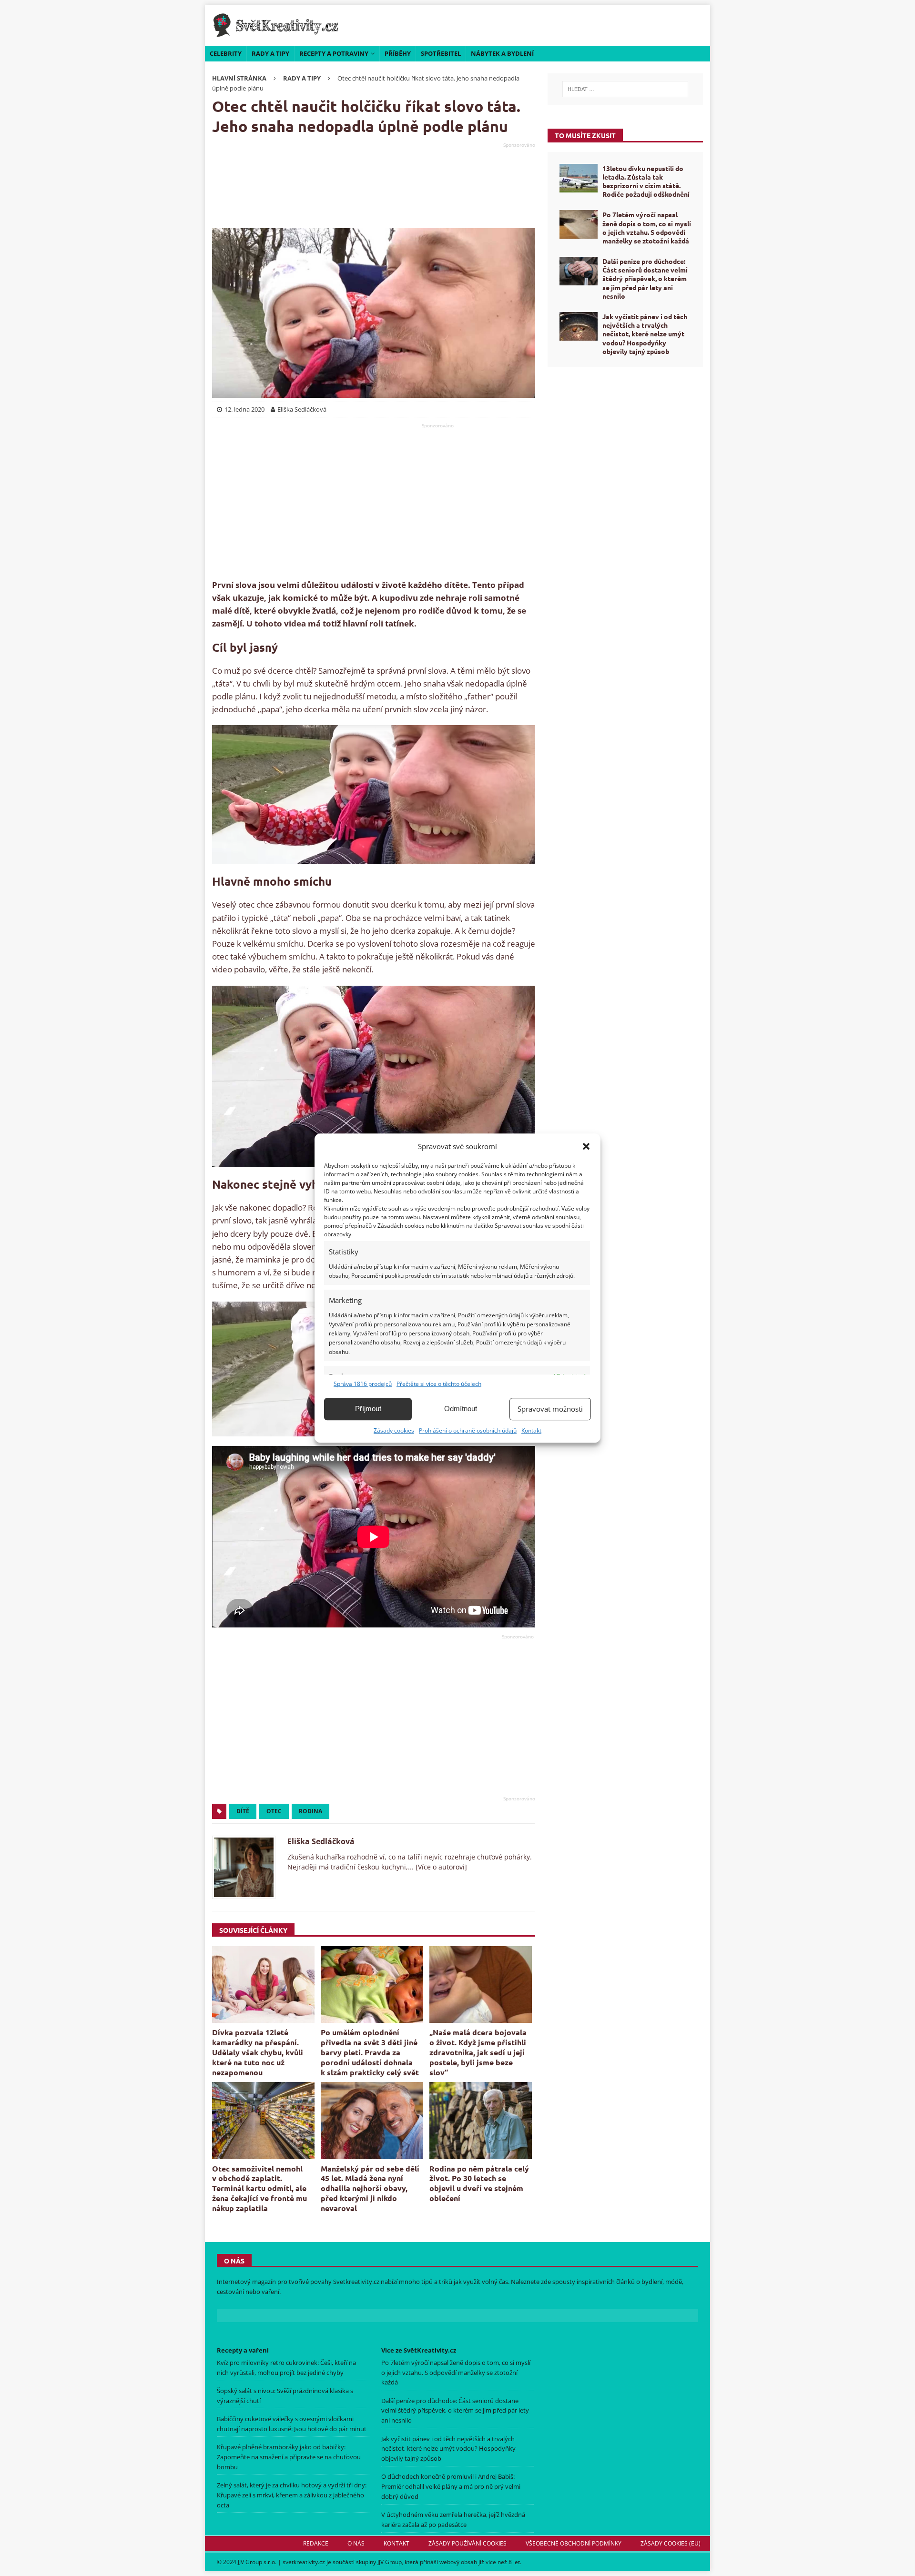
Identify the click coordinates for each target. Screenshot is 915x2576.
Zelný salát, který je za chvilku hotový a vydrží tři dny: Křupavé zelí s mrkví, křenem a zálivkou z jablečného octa (292, 2495)
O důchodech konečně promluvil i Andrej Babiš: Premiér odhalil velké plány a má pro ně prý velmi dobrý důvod (451, 2487)
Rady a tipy (270, 53)
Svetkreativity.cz (356, 2282)
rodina (310, 1811)
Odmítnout (461, 1409)
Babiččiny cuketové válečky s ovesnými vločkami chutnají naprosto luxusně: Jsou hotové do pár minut (292, 2424)
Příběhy (398, 53)
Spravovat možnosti (550, 1409)
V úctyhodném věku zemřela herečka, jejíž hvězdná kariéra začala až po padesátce (453, 2520)
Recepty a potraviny (334, 53)
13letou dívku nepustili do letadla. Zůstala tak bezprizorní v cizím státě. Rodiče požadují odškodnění (646, 181)
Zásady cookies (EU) (671, 2543)
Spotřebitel (441, 53)
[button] (586, 1146)
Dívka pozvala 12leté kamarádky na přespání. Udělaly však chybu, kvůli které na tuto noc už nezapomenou (258, 2052)
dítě (243, 1811)
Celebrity (226, 53)
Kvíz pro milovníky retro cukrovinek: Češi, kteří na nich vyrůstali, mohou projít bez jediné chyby (286, 2368)
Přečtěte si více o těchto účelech (439, 1384)
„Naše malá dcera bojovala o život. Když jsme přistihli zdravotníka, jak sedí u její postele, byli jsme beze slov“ (478, 2052)
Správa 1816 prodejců (363, 1384)
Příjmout (368, 1409)
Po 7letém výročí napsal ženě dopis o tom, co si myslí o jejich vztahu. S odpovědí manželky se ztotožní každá (647, 227)
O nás (356, 2543)
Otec (274, 1811)
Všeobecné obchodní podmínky (574, 2543)
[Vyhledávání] (625, 89)
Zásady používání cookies (468, 2543)
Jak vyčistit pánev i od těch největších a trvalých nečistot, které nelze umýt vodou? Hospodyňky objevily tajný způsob (645, 334)
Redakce (316, 2543)
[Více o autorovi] (440, 1867)
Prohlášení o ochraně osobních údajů (468, 1430)
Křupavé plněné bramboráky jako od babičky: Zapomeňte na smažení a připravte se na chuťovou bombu (289, 2457)
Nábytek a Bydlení (502, 53)
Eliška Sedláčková (321, 1841)
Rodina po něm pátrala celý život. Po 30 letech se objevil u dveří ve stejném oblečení (479, 2183)
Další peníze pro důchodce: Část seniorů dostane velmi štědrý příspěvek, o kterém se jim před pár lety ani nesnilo (645, 278)
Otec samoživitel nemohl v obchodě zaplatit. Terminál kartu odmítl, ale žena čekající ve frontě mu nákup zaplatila (259, 2188)
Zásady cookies (394, 1430)
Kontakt (531, 1430)
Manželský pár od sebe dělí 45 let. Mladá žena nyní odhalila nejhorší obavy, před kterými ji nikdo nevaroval (370, 2188)
